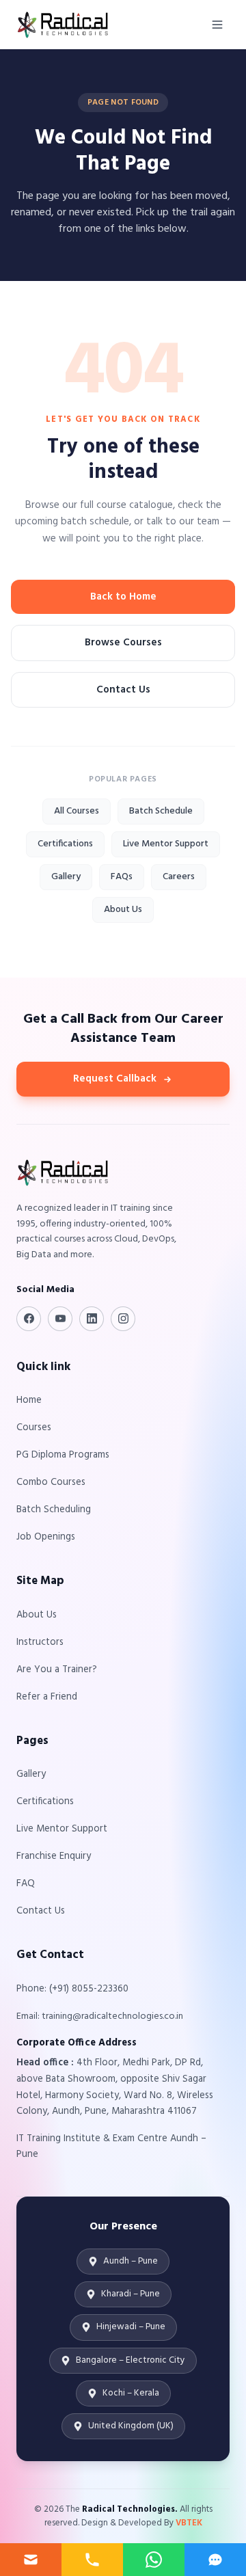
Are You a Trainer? (57, 1670)
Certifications (65, 844)
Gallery (66, 877)
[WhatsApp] (154, 2560)
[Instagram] (123, 1319)
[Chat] (215, 2560)
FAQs (122, 877)
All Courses (77, 811)
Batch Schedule (161, 811)
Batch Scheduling (54, 1510)
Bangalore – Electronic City (131, 2360)
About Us (123, 910)
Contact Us (123, 690)
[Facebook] (29, 1319)
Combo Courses (51, 1482)
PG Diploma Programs (63, 1455)
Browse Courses (123, 643)
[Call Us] (92, 2560)
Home (29, 1400)
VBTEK (189, 2523)
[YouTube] (60, 1319)
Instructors (40, 1642)
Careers (179, 877)
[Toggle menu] (217, 25)
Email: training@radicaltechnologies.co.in (100, 2016)
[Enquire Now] (31, 2560)
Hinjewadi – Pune (131, 2327)
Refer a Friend (47, 1697)
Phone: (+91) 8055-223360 (72, 1989)
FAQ (26, 1884)
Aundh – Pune (131, 2261)
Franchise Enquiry (54, 1856)
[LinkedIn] (92, 1319)
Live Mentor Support (166, 844)
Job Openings (46, 1537)
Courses (34, 1428)
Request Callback (115, 1079)
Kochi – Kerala (131, 2393)
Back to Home (123, 597)
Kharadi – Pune (131, 2294)
